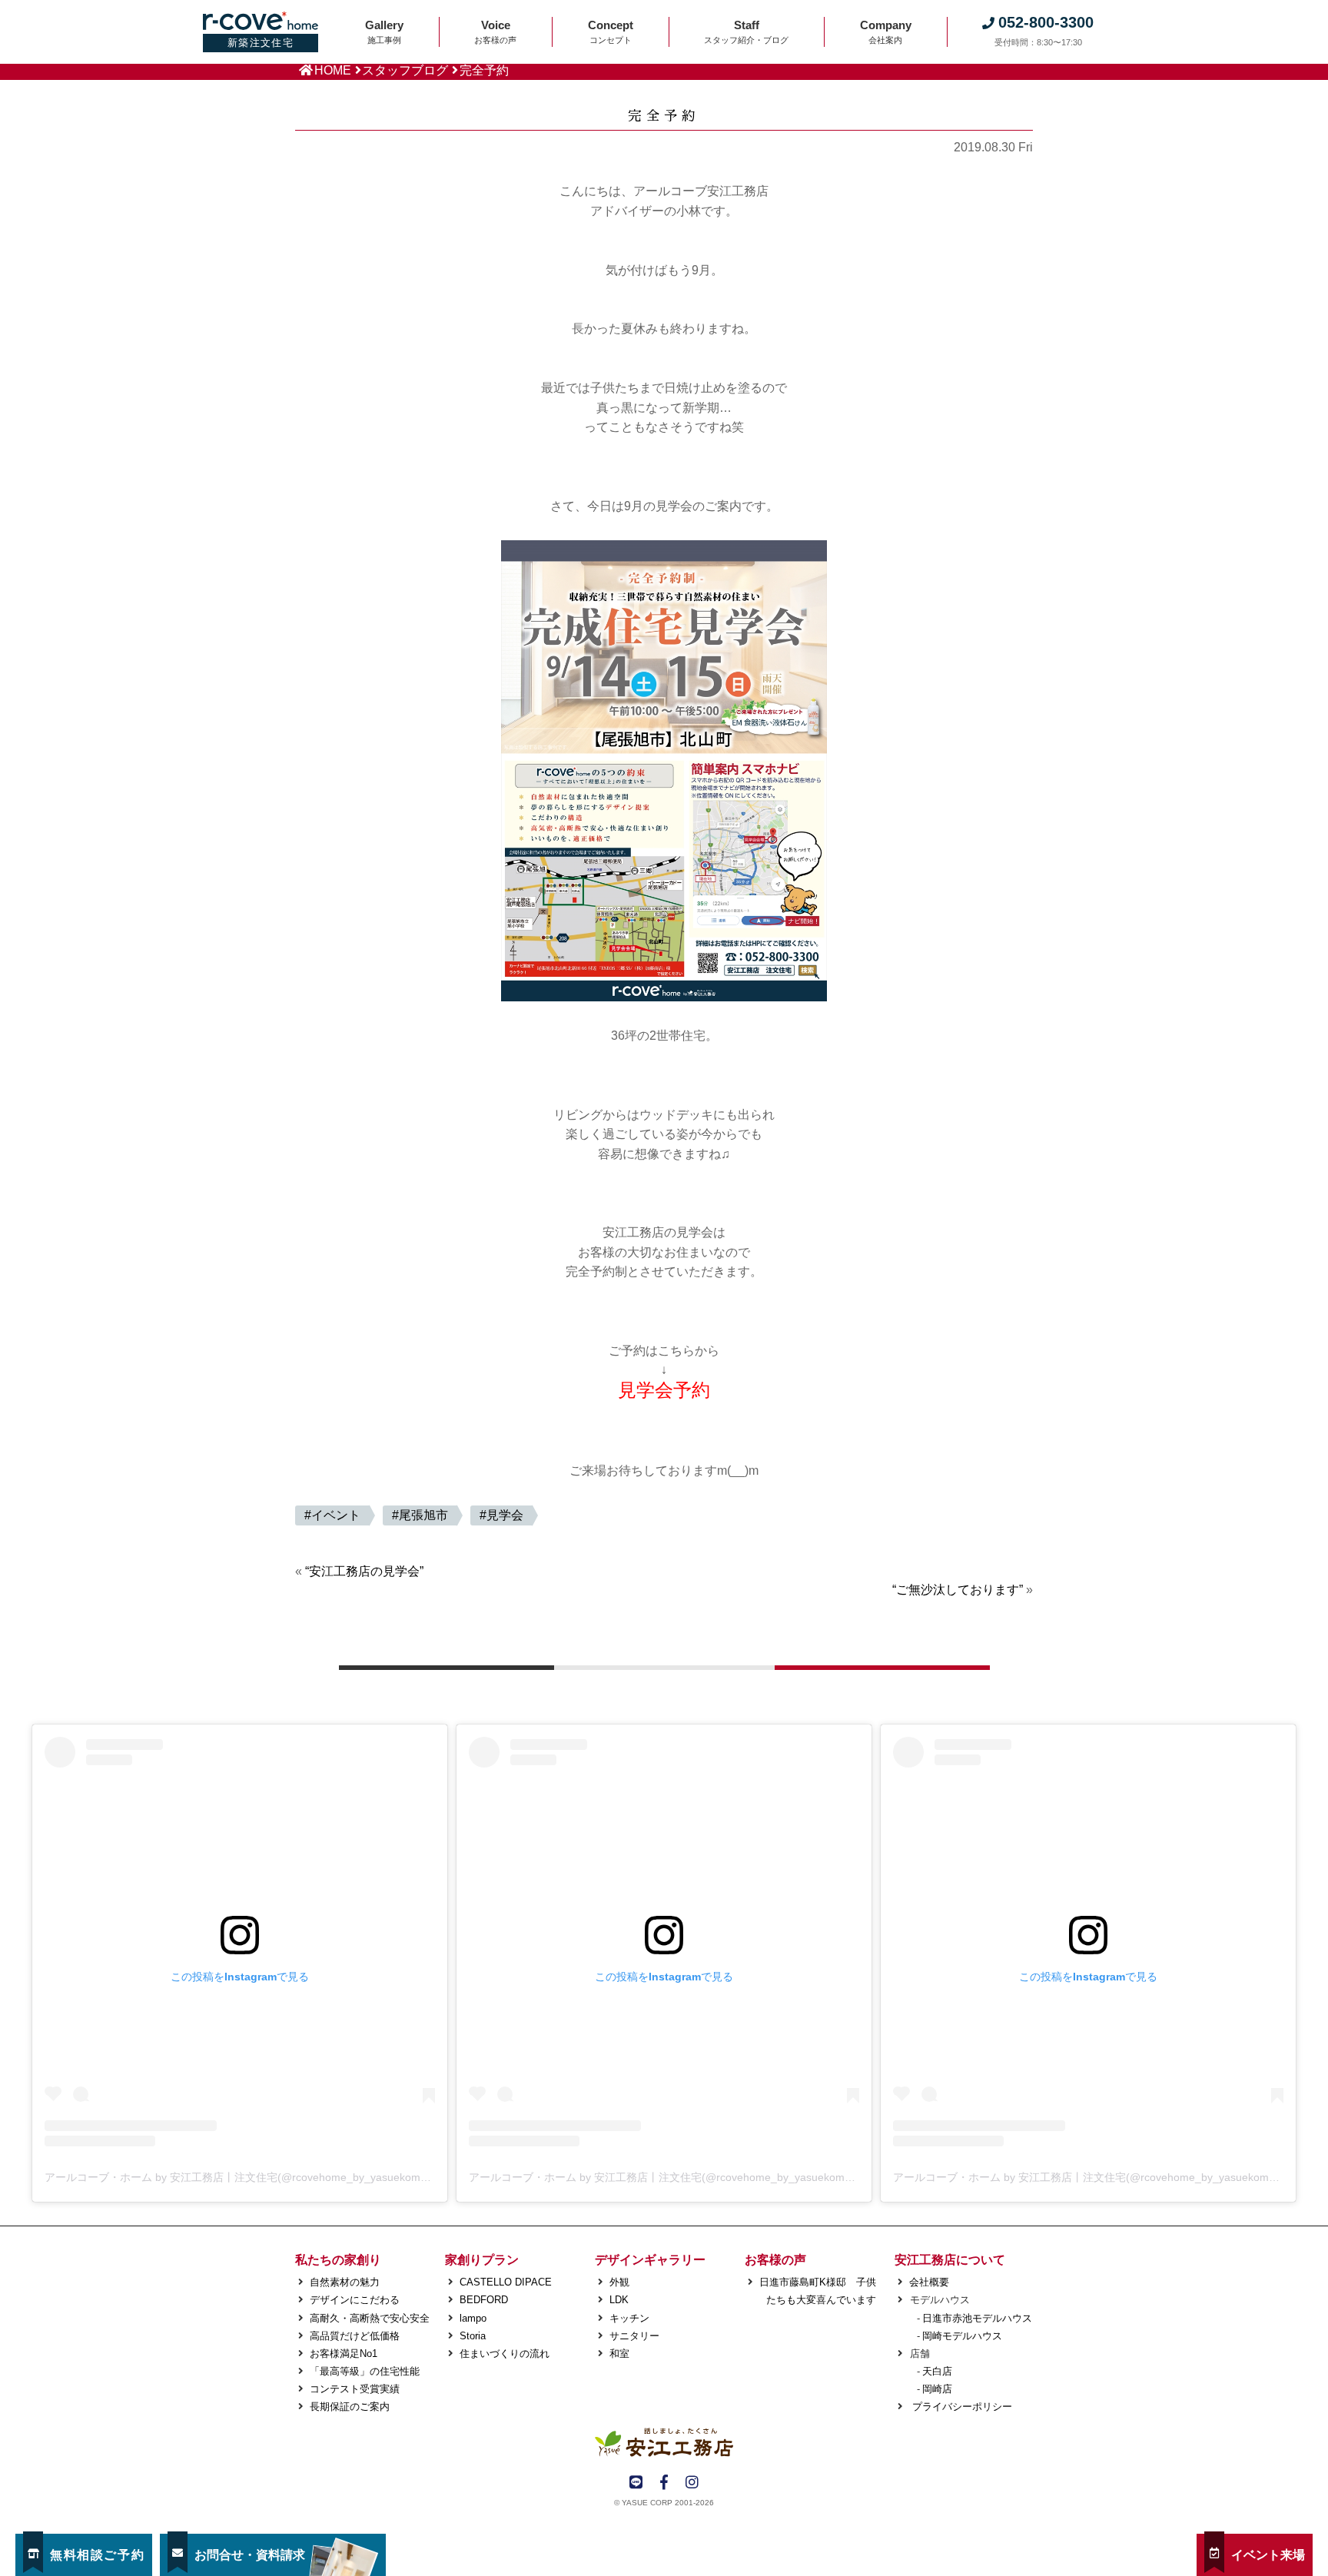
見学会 (505, 1515)
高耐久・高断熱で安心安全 (370, 2318)
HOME (333, 70)
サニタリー (634, 2336)
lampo (473, 2318)
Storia (473, 2336)
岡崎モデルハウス (962, 2336)
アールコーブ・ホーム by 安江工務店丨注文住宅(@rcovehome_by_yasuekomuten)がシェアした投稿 (288, 2177)
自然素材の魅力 (345, 2282)
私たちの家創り (338, 2260)
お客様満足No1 (344, 2354)
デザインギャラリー (650, 2260)
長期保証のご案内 (350, 2407)
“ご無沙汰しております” (958, 1590)
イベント (336, 1515)
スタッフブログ (405, 70)
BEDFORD (484, 2300)
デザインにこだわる (355, 2300)
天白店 (937, 2371)
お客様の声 (775, 2260)
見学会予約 (664, 1390)
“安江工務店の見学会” (364, 1571)
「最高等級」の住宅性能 (365, 2371)
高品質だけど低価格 (355, 2336)
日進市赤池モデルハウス (977, 2318)
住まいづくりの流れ (505, 2354)
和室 (619, 2354)
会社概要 (929, 2282)
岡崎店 (937, 2389)
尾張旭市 (423, 1515)
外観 (619, 2282)
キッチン (629, 2318)
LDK (619, 2300)
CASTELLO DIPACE (506, 2282)
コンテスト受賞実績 (355, 2389)
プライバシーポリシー (961, 2407)
